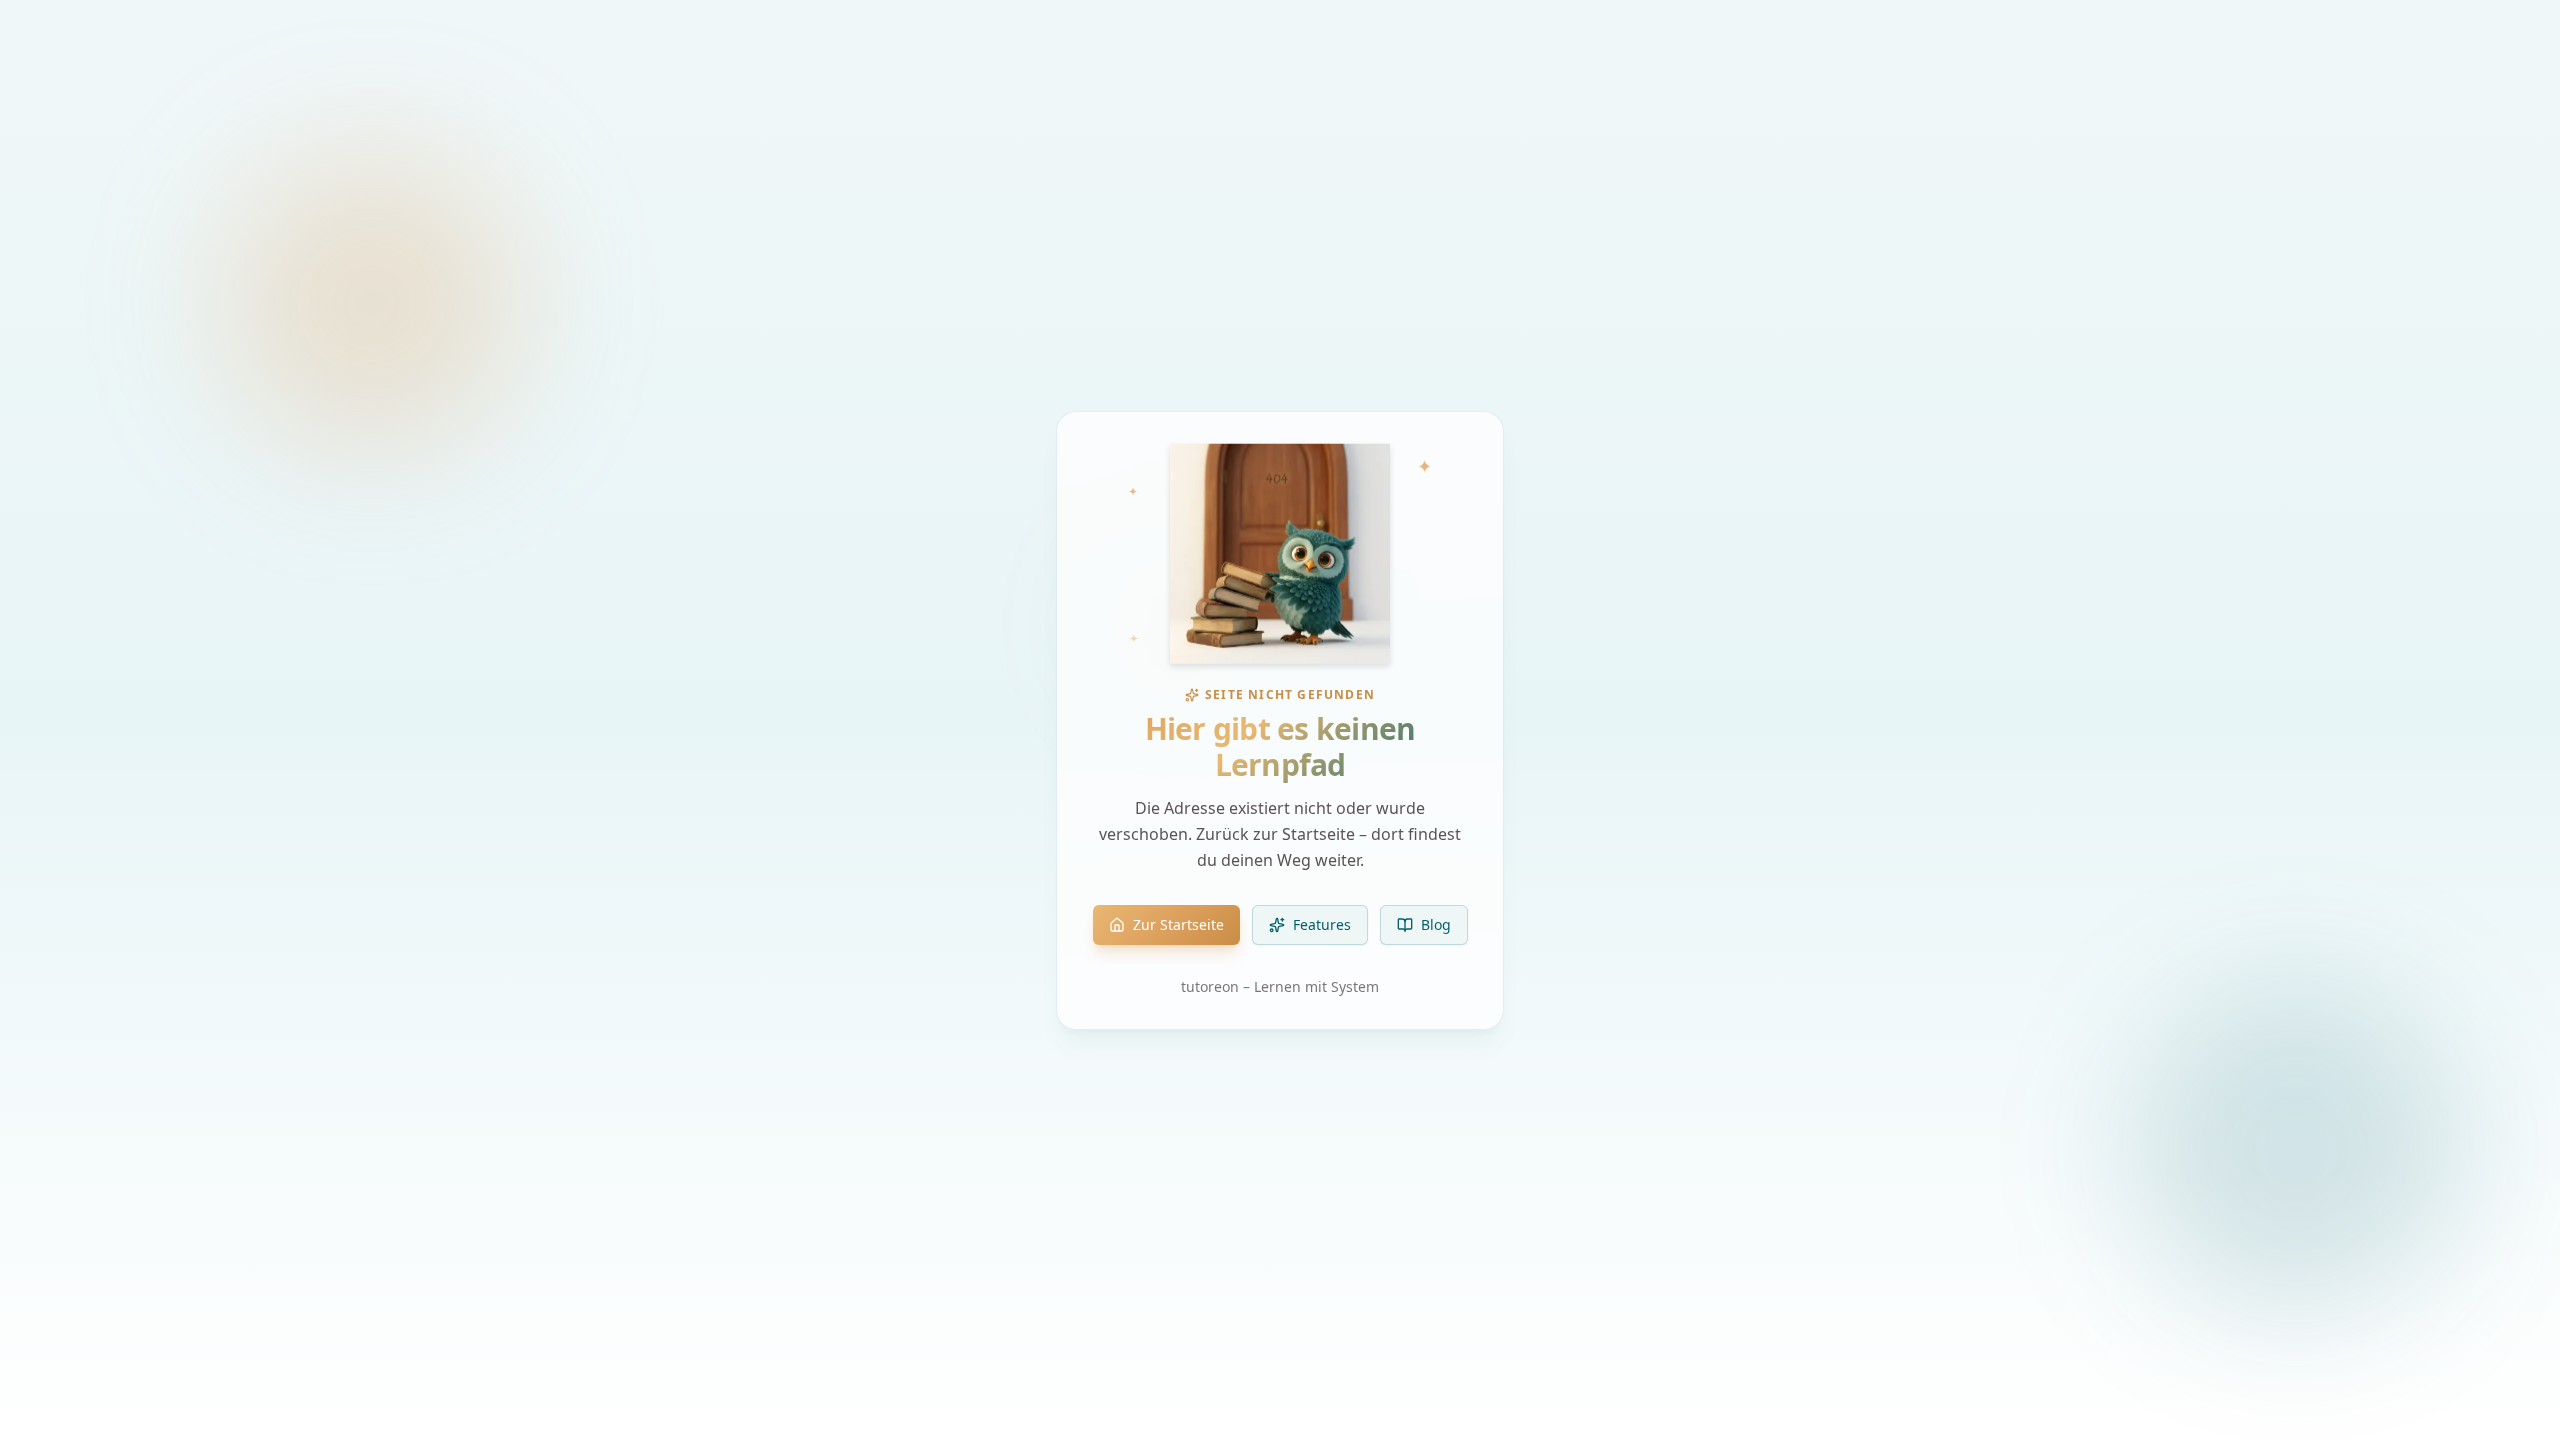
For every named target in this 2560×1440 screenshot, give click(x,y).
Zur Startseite (1178, 924)
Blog (1436, 924)
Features (1322, 924)
